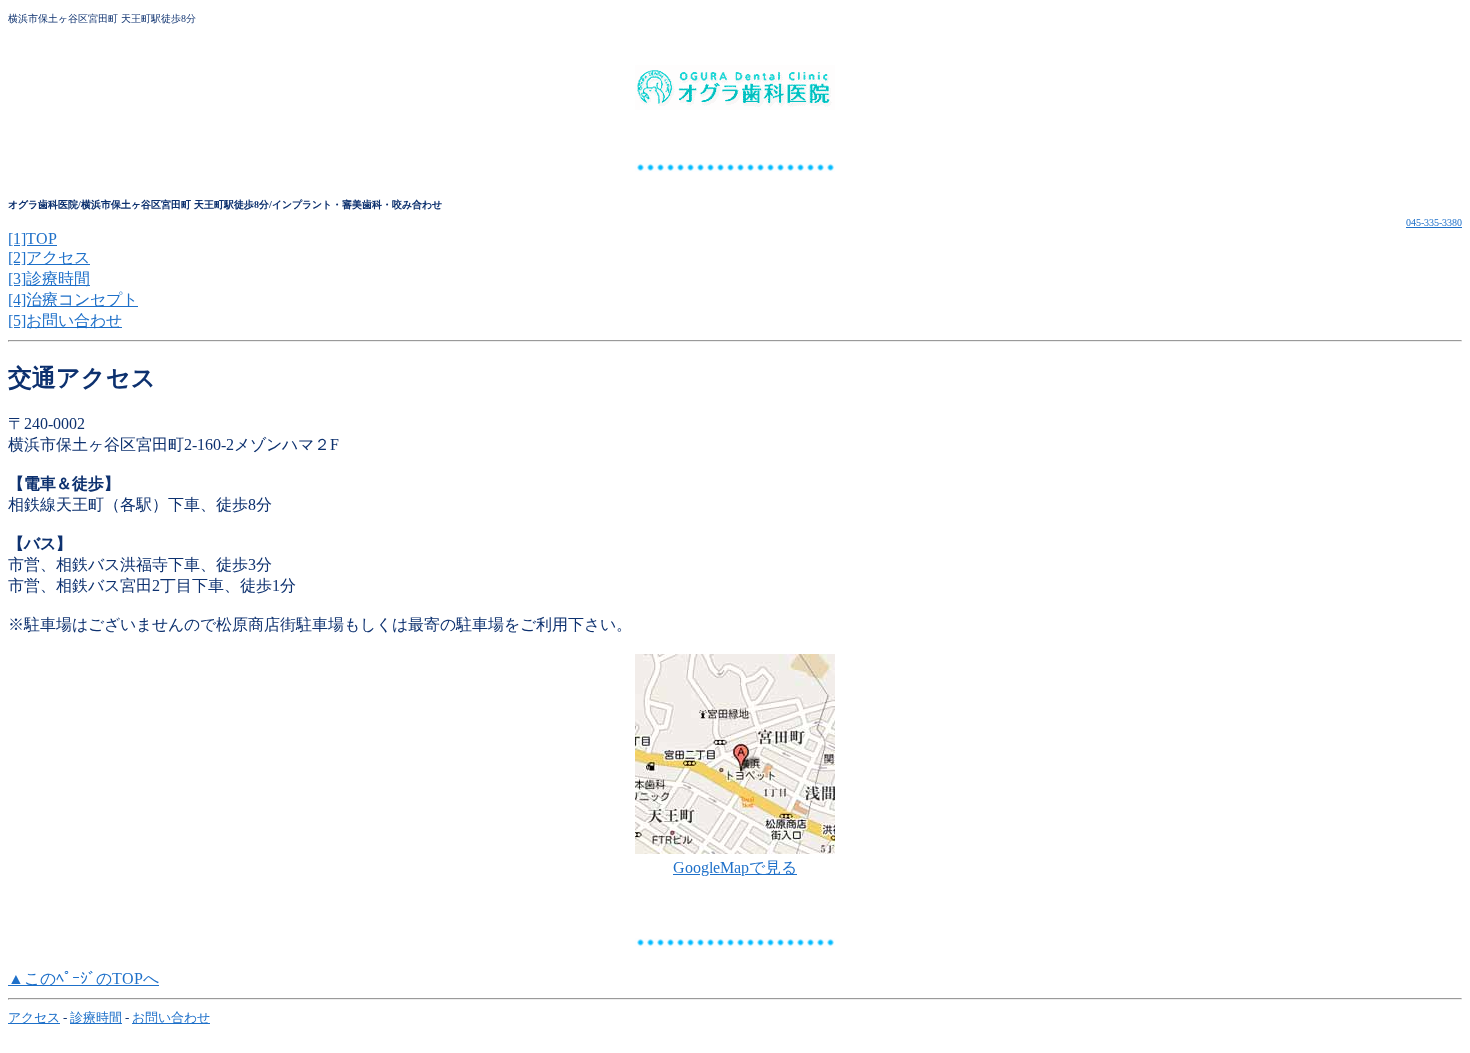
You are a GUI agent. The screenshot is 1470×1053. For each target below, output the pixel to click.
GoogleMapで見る (735, 867)
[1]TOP (32, 238)
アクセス (34, 1017)
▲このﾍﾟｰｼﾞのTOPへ (83, 978)
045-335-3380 (1434, 222)
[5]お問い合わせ (65, 320)
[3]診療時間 (49, 278)
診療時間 (96, 1017)
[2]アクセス (49, 257)
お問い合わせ (171, 1017)
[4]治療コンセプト (73, 299)
